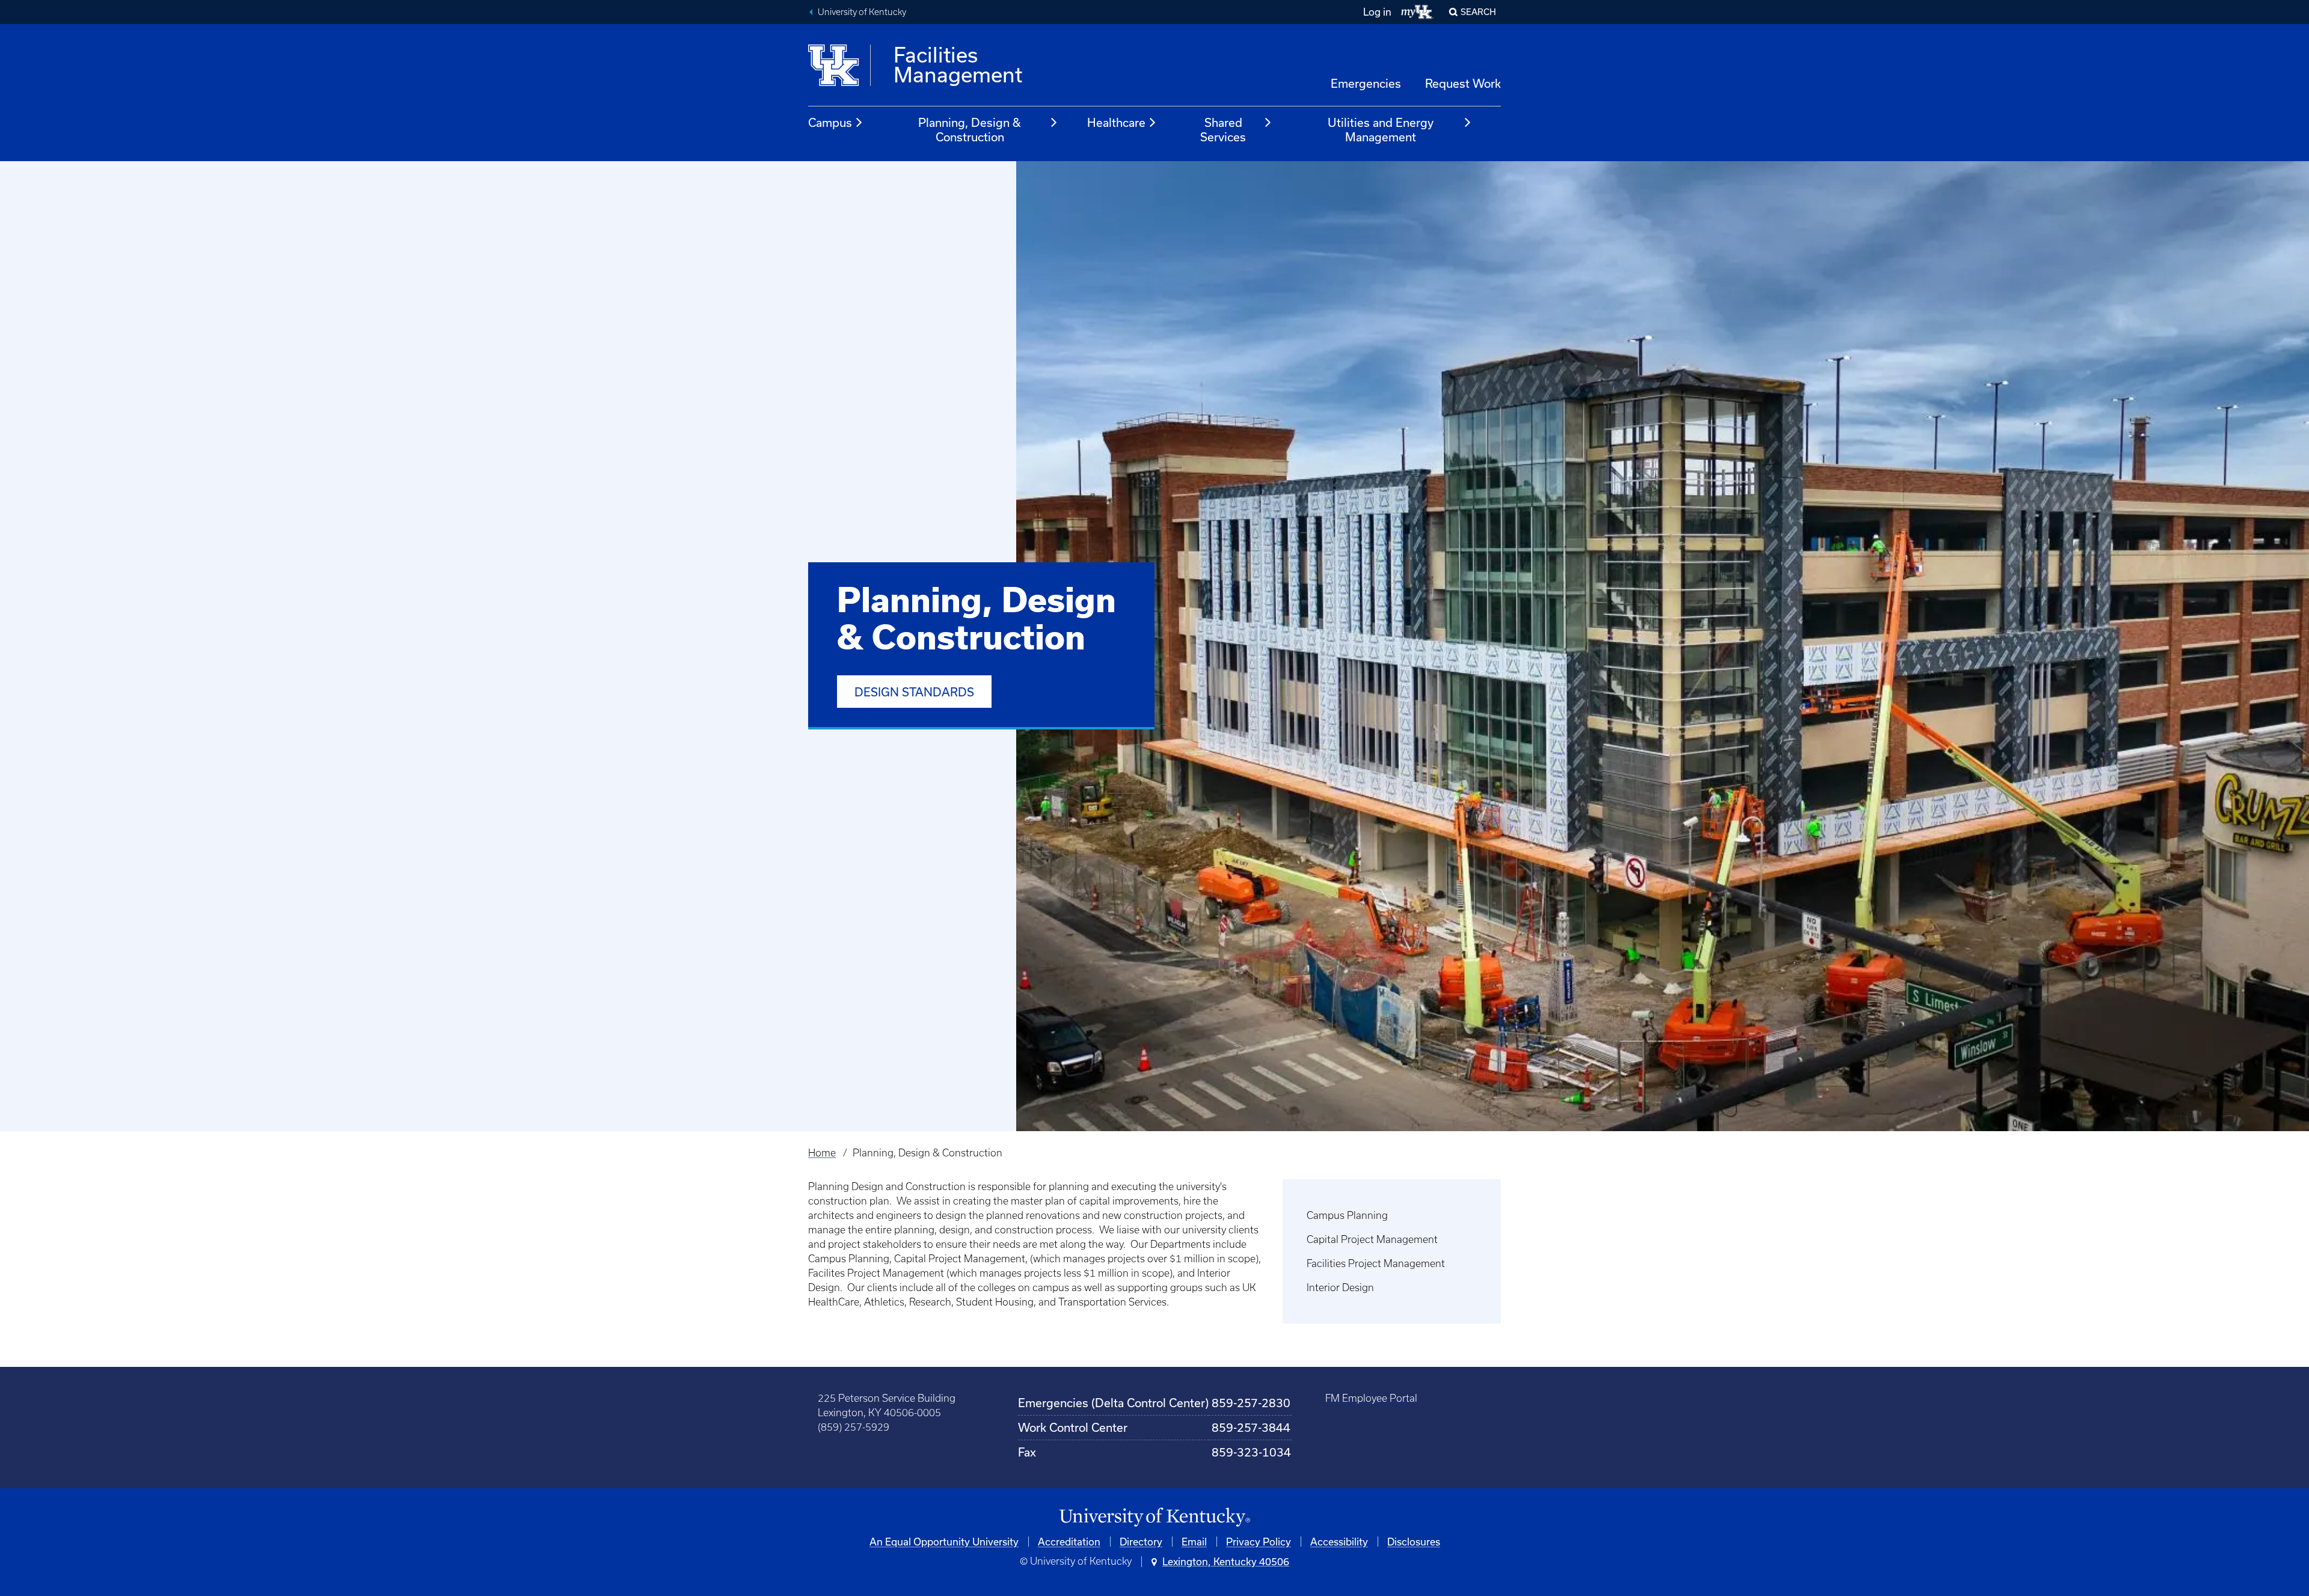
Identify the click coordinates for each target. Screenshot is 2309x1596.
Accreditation (1069, 1542)
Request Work (1463, 83)
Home (822, 1153)
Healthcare (1116, 122)
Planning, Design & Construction (970, 130)
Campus (830, 122)
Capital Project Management (1372, 1239)
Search (1478, 12)
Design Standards (914, 692)
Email (1194, 1542)
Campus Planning (1347, 1215)
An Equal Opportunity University (944, 1542)
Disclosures (1414, 1542)
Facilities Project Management (1376, 1263)
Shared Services (1223, 130)
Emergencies (1366, 83)
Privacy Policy (1259, 1542)
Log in (1377, 12)
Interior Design (1340, 1288)
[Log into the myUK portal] (1418, 12)
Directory (1141, 1542)
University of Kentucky (862, 12)
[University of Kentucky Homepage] (1154, 1518)
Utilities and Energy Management (1381, 130)
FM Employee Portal (1371, 1398)
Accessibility (1339, 1542)
